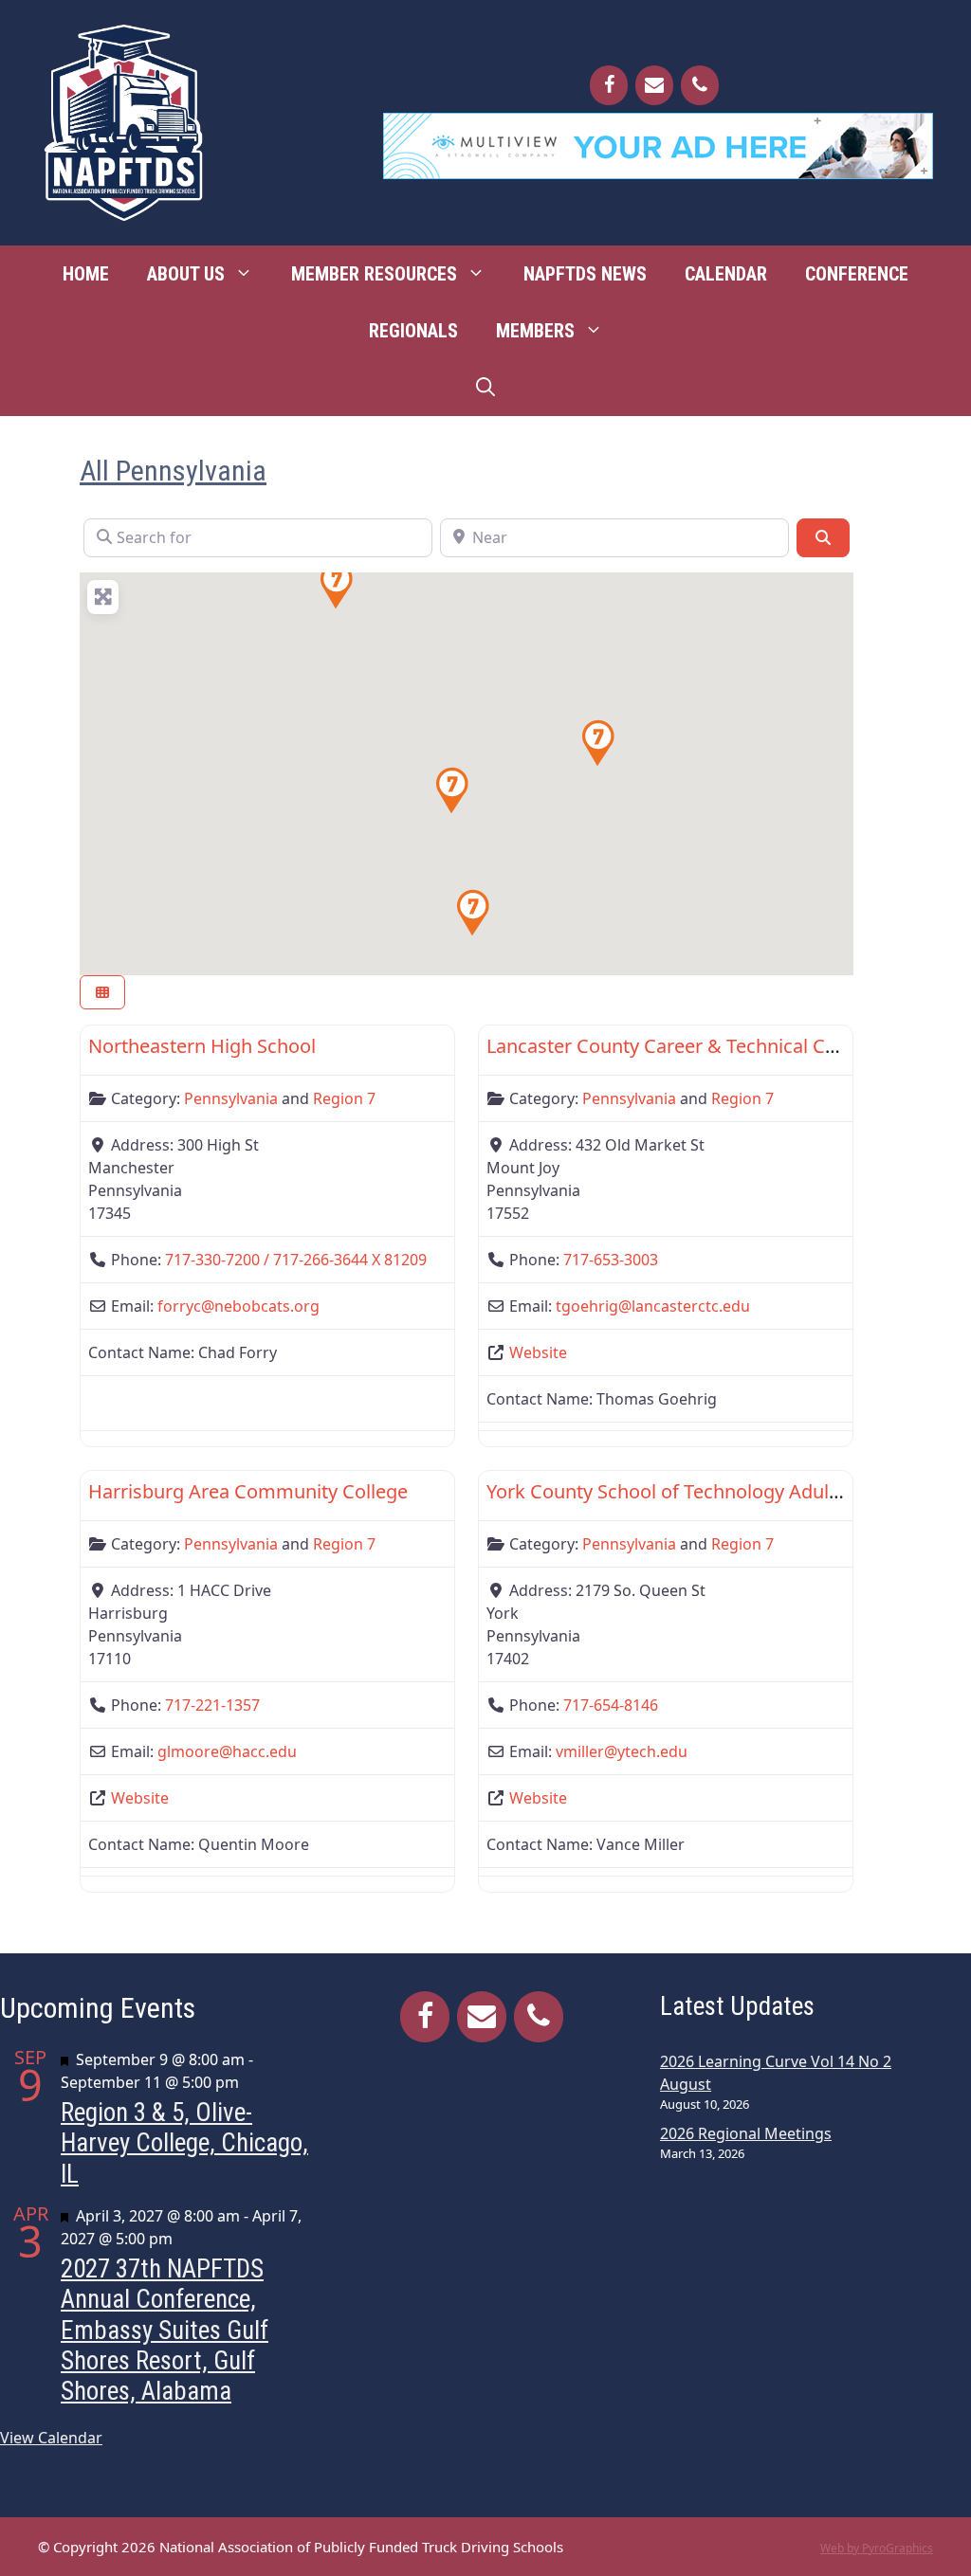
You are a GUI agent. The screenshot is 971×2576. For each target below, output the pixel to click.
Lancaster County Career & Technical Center (679, 1046)
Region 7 (344, 1098)
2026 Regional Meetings (746, 2133)
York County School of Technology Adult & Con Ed (704, 1491)
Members (535, 331)
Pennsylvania (231, 1098)
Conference (857, 274)
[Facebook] (609, 85)
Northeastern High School (202, 1046)
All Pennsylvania (173, 471)
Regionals (413, 331)
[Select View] (102, 993)
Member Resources (374, 274)
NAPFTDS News (585, 274)
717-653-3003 (611, 1260)
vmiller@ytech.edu (622, 1751)
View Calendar (51, 2438)
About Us (186, 274)
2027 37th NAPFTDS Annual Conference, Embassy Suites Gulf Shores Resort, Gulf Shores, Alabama (165, 2330)
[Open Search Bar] (485, 388)
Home (86, 274)
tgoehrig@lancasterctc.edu (653, 1306)
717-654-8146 (611, 1705)
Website (538, 1352)
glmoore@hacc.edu (227, 1751)
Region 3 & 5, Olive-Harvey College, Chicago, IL (184, 2143)
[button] (472, 913)
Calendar (726, 274)
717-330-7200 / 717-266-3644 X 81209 (296, 1260)
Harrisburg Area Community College (248, 1491)
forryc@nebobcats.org (238, 1306)
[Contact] (654, 85)
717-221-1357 (212, 1705)
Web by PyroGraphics (877, 2548)
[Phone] (700, 85)
